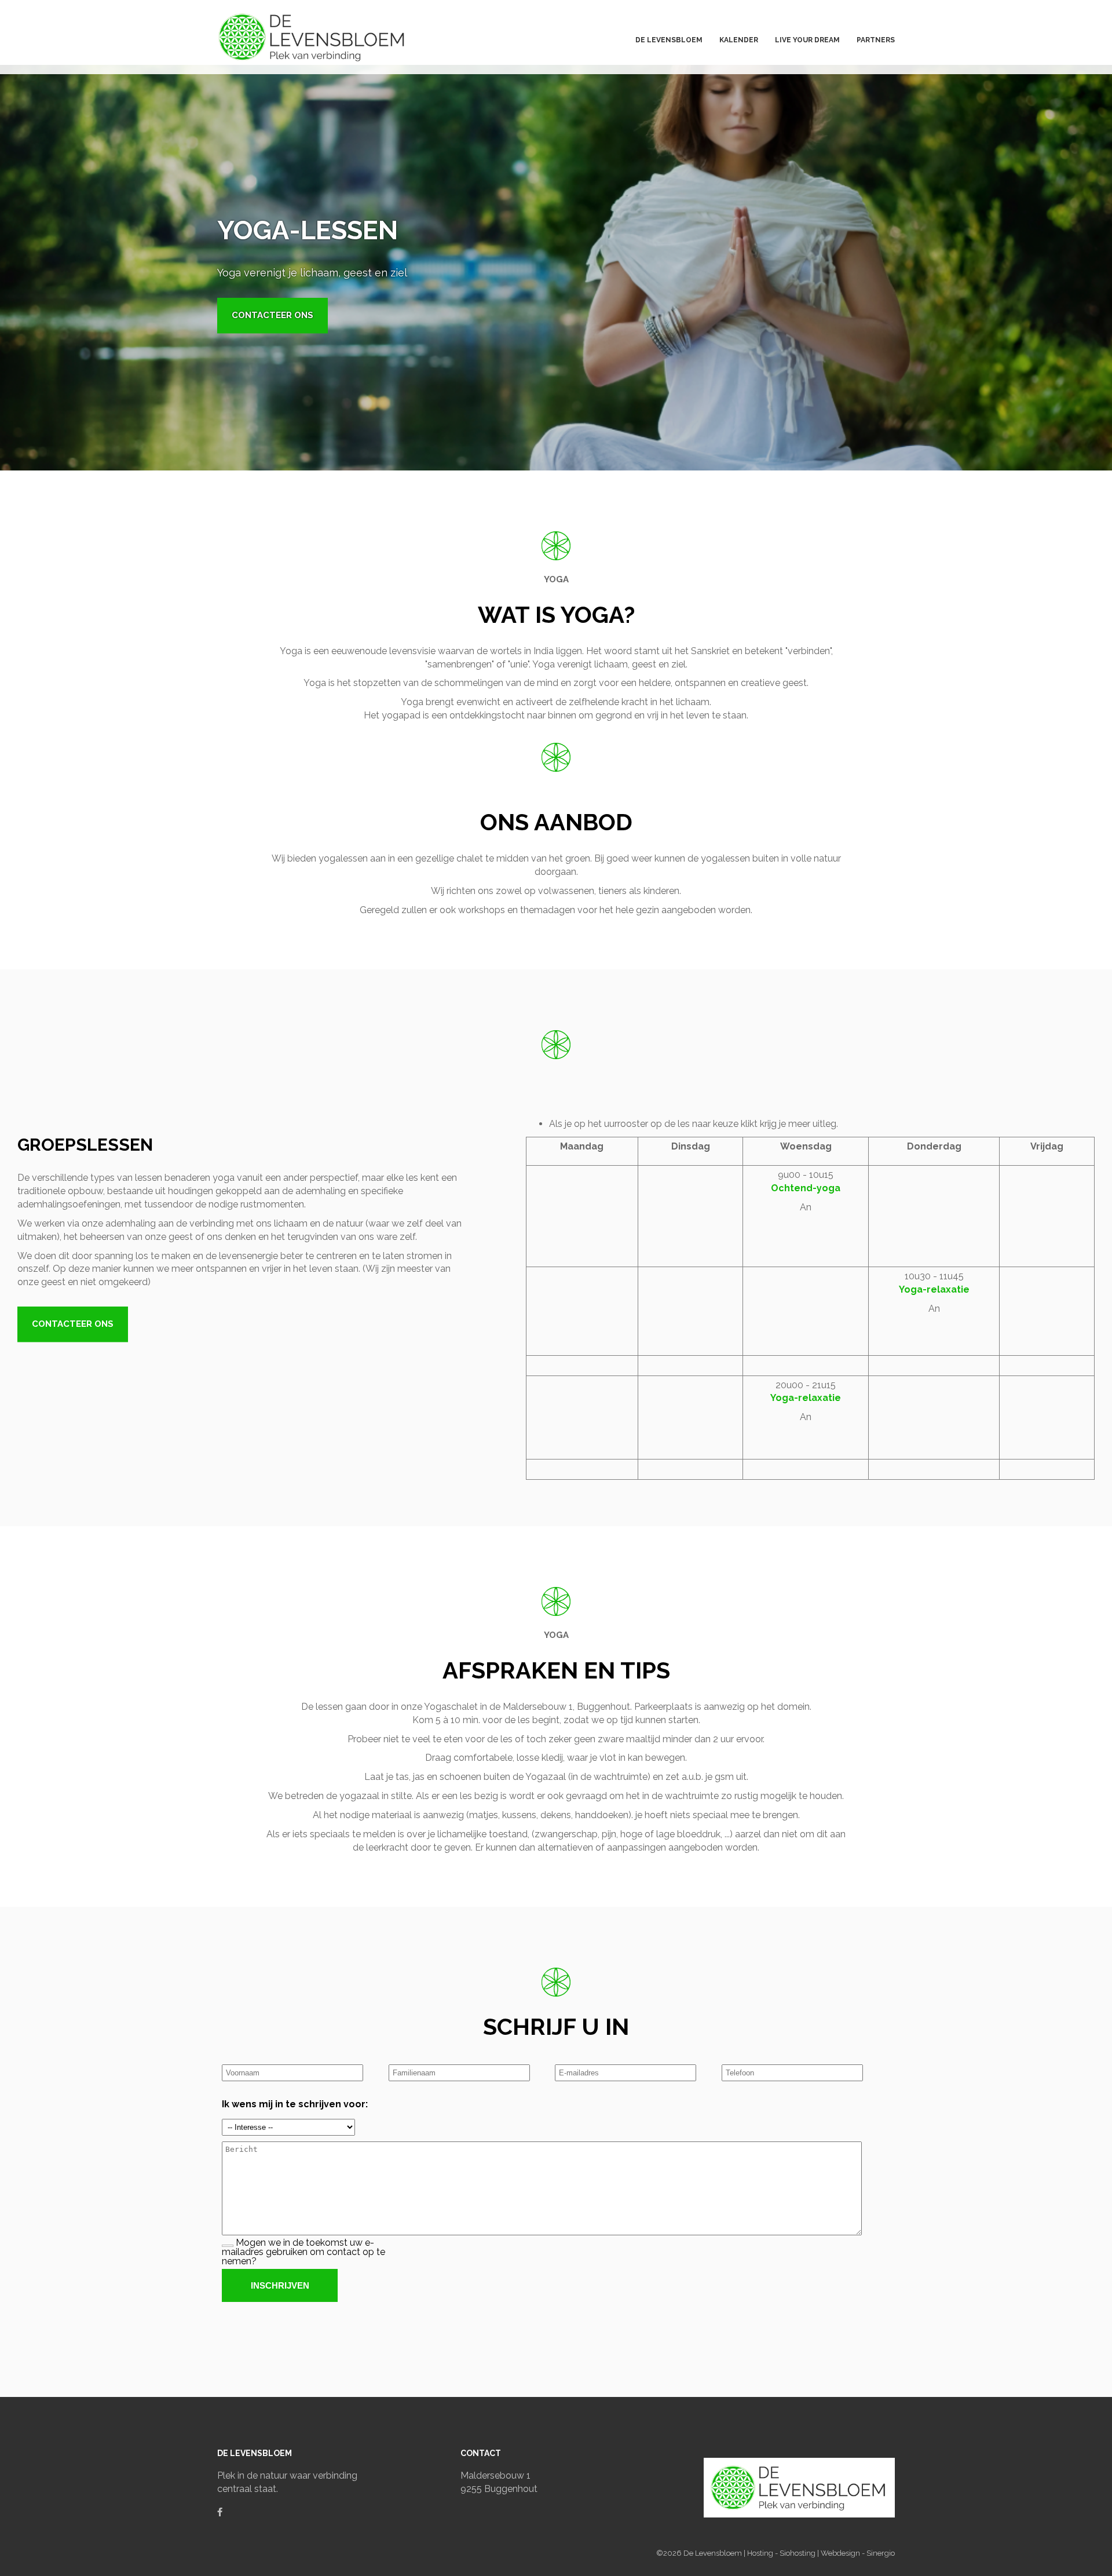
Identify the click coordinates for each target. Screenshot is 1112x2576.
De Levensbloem (714, 2553)
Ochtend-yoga (806, 1188)
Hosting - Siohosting (782, 2553)
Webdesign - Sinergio (858, 2553)
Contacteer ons (272, 315)
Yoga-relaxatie (934, 1289)
